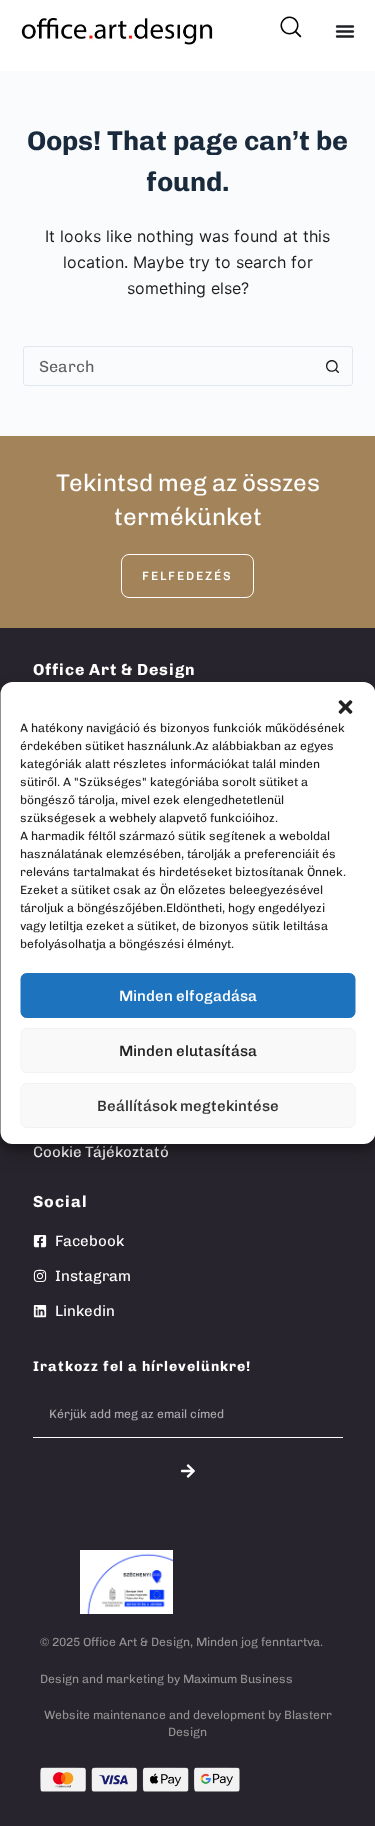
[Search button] (333, 366)
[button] (345, 707)
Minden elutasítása (188, 1051)
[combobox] (169, 366)
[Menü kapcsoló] (345, 31)
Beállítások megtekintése (188, 1106)
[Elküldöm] (188, 1471)
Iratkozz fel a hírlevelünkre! (142, 1366)
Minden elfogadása (188, 996)
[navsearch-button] (289, 19)
